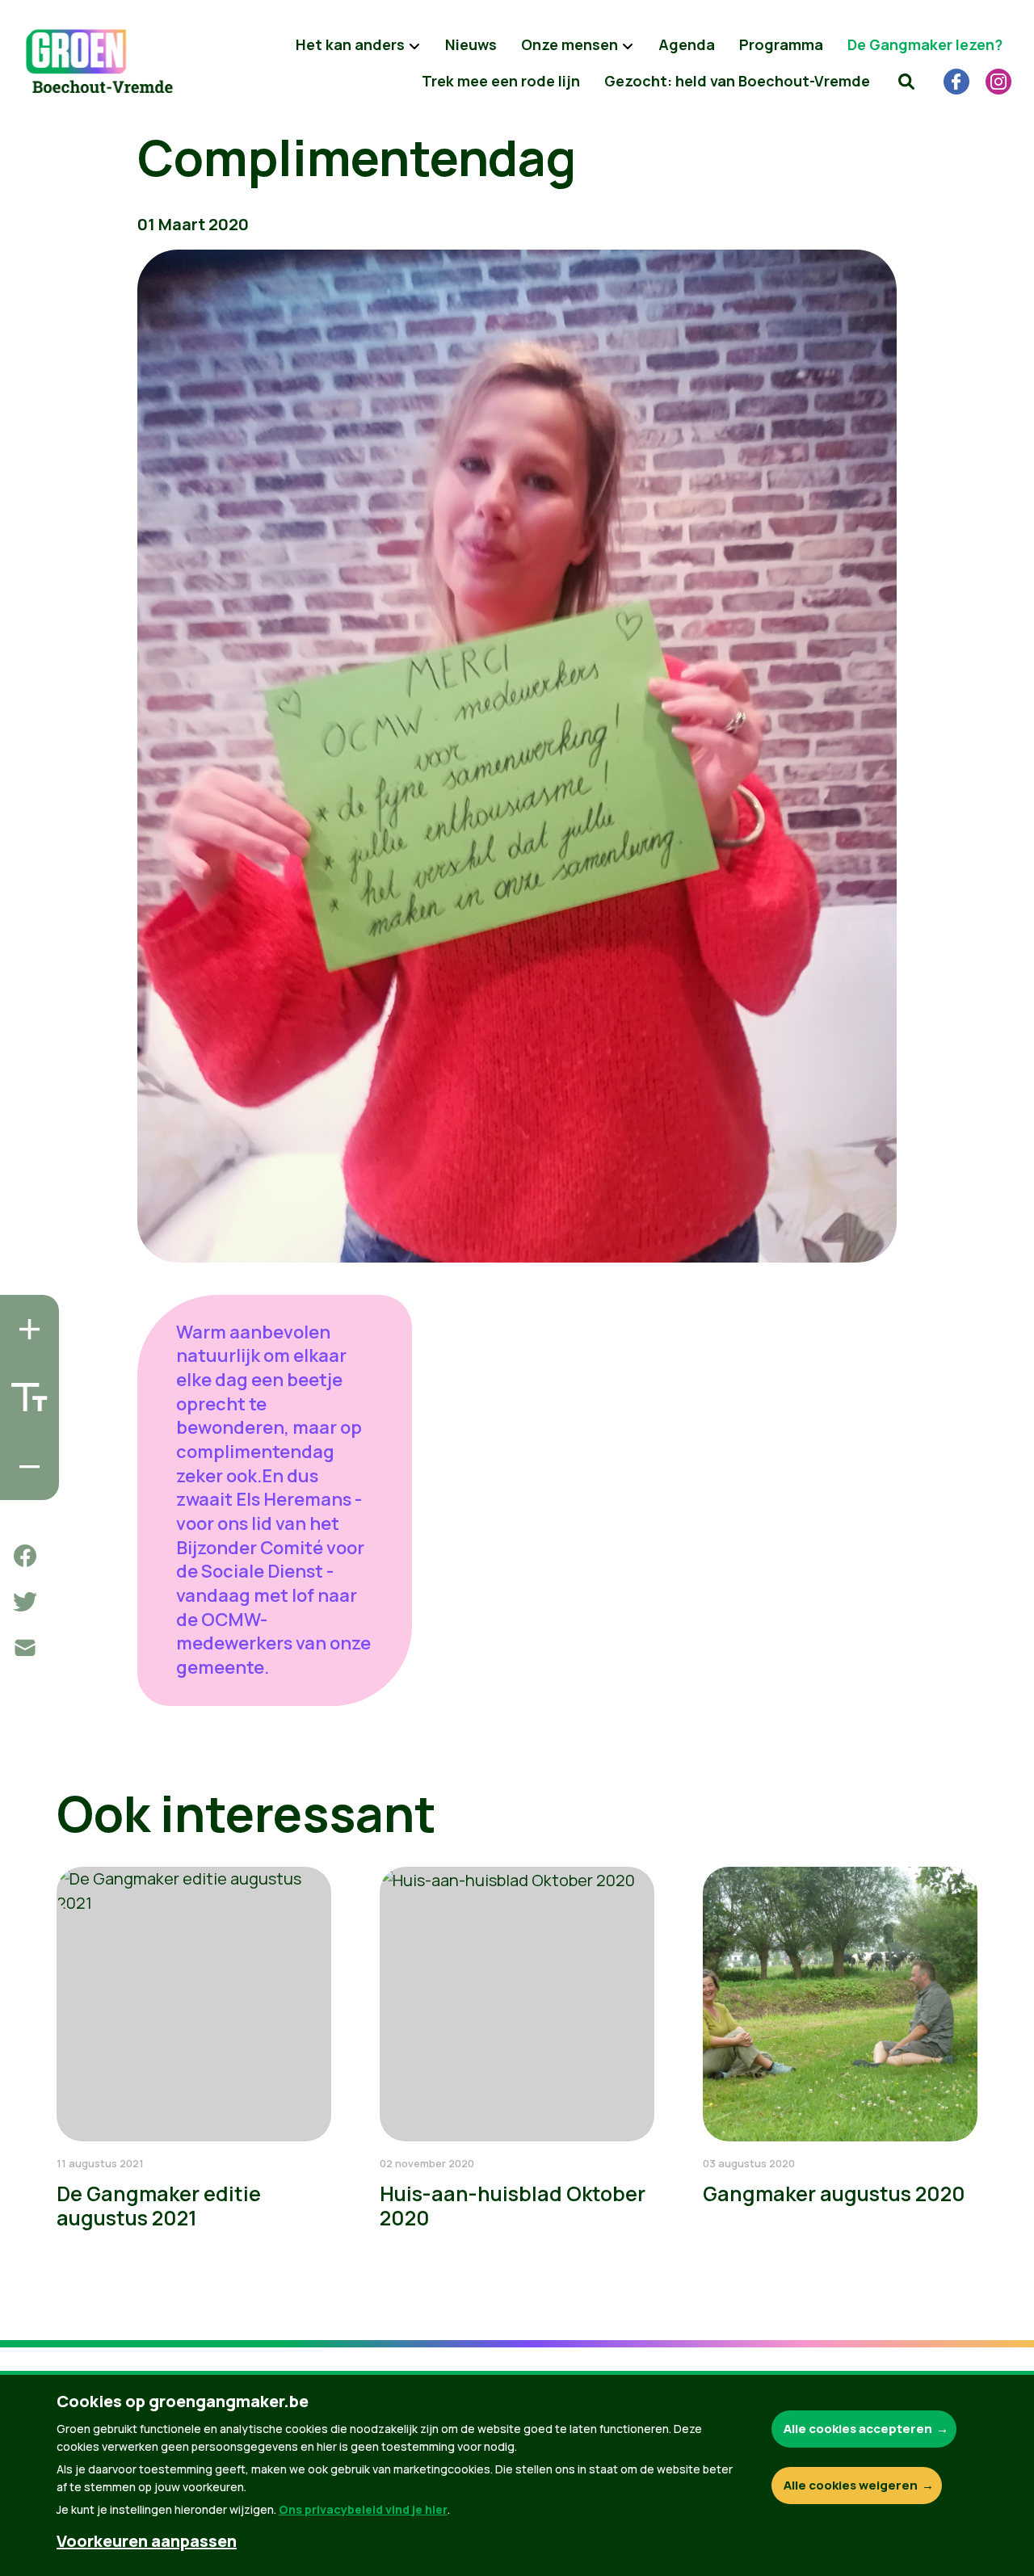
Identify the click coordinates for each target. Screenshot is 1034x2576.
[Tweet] (25, 1602)
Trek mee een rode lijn (501, 81)
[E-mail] (25, 1648)
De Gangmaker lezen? (925, 44)
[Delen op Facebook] (25, 1556)
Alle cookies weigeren (851, 2485)
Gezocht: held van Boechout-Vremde (737, 81)
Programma (781, 44)
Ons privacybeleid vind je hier (363, 2509)
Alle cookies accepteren (858, 2429)
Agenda (687, 44)
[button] (906, 81)
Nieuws (471, 44)
